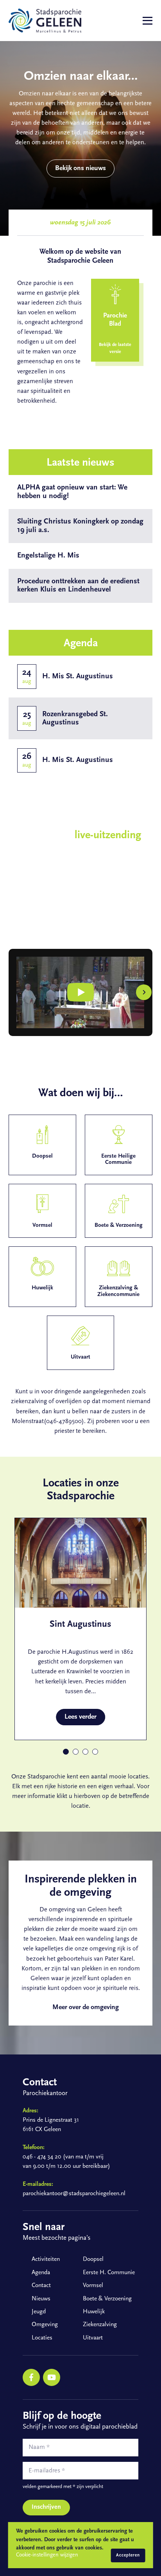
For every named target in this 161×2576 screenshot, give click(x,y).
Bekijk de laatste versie (115, 348)
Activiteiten (46, 2259)
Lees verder (80, 1717)
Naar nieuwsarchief (85, 616)
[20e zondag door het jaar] (80, 992)
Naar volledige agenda (85, 794)
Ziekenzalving (100, 2325)
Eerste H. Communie (109, 2273)
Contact (41, 2286)
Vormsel (93, 2286)
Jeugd (39, 2312)
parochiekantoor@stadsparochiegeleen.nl (74, 2194)
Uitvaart (93, 2338)
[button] (17, 992)
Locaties (42, 2338)
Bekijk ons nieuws (80, 168)
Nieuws (41, 2299)
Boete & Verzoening (107, 2299)
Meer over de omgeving (85, 2007)
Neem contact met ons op (85, 435)
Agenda (41, 2273)
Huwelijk (94, 2312)
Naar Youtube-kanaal (48, 926)
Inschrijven (46, 2507)
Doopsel (93, 2259)
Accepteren (128, 2555)
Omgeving (45, 2325)
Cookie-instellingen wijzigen (47, 2555)
